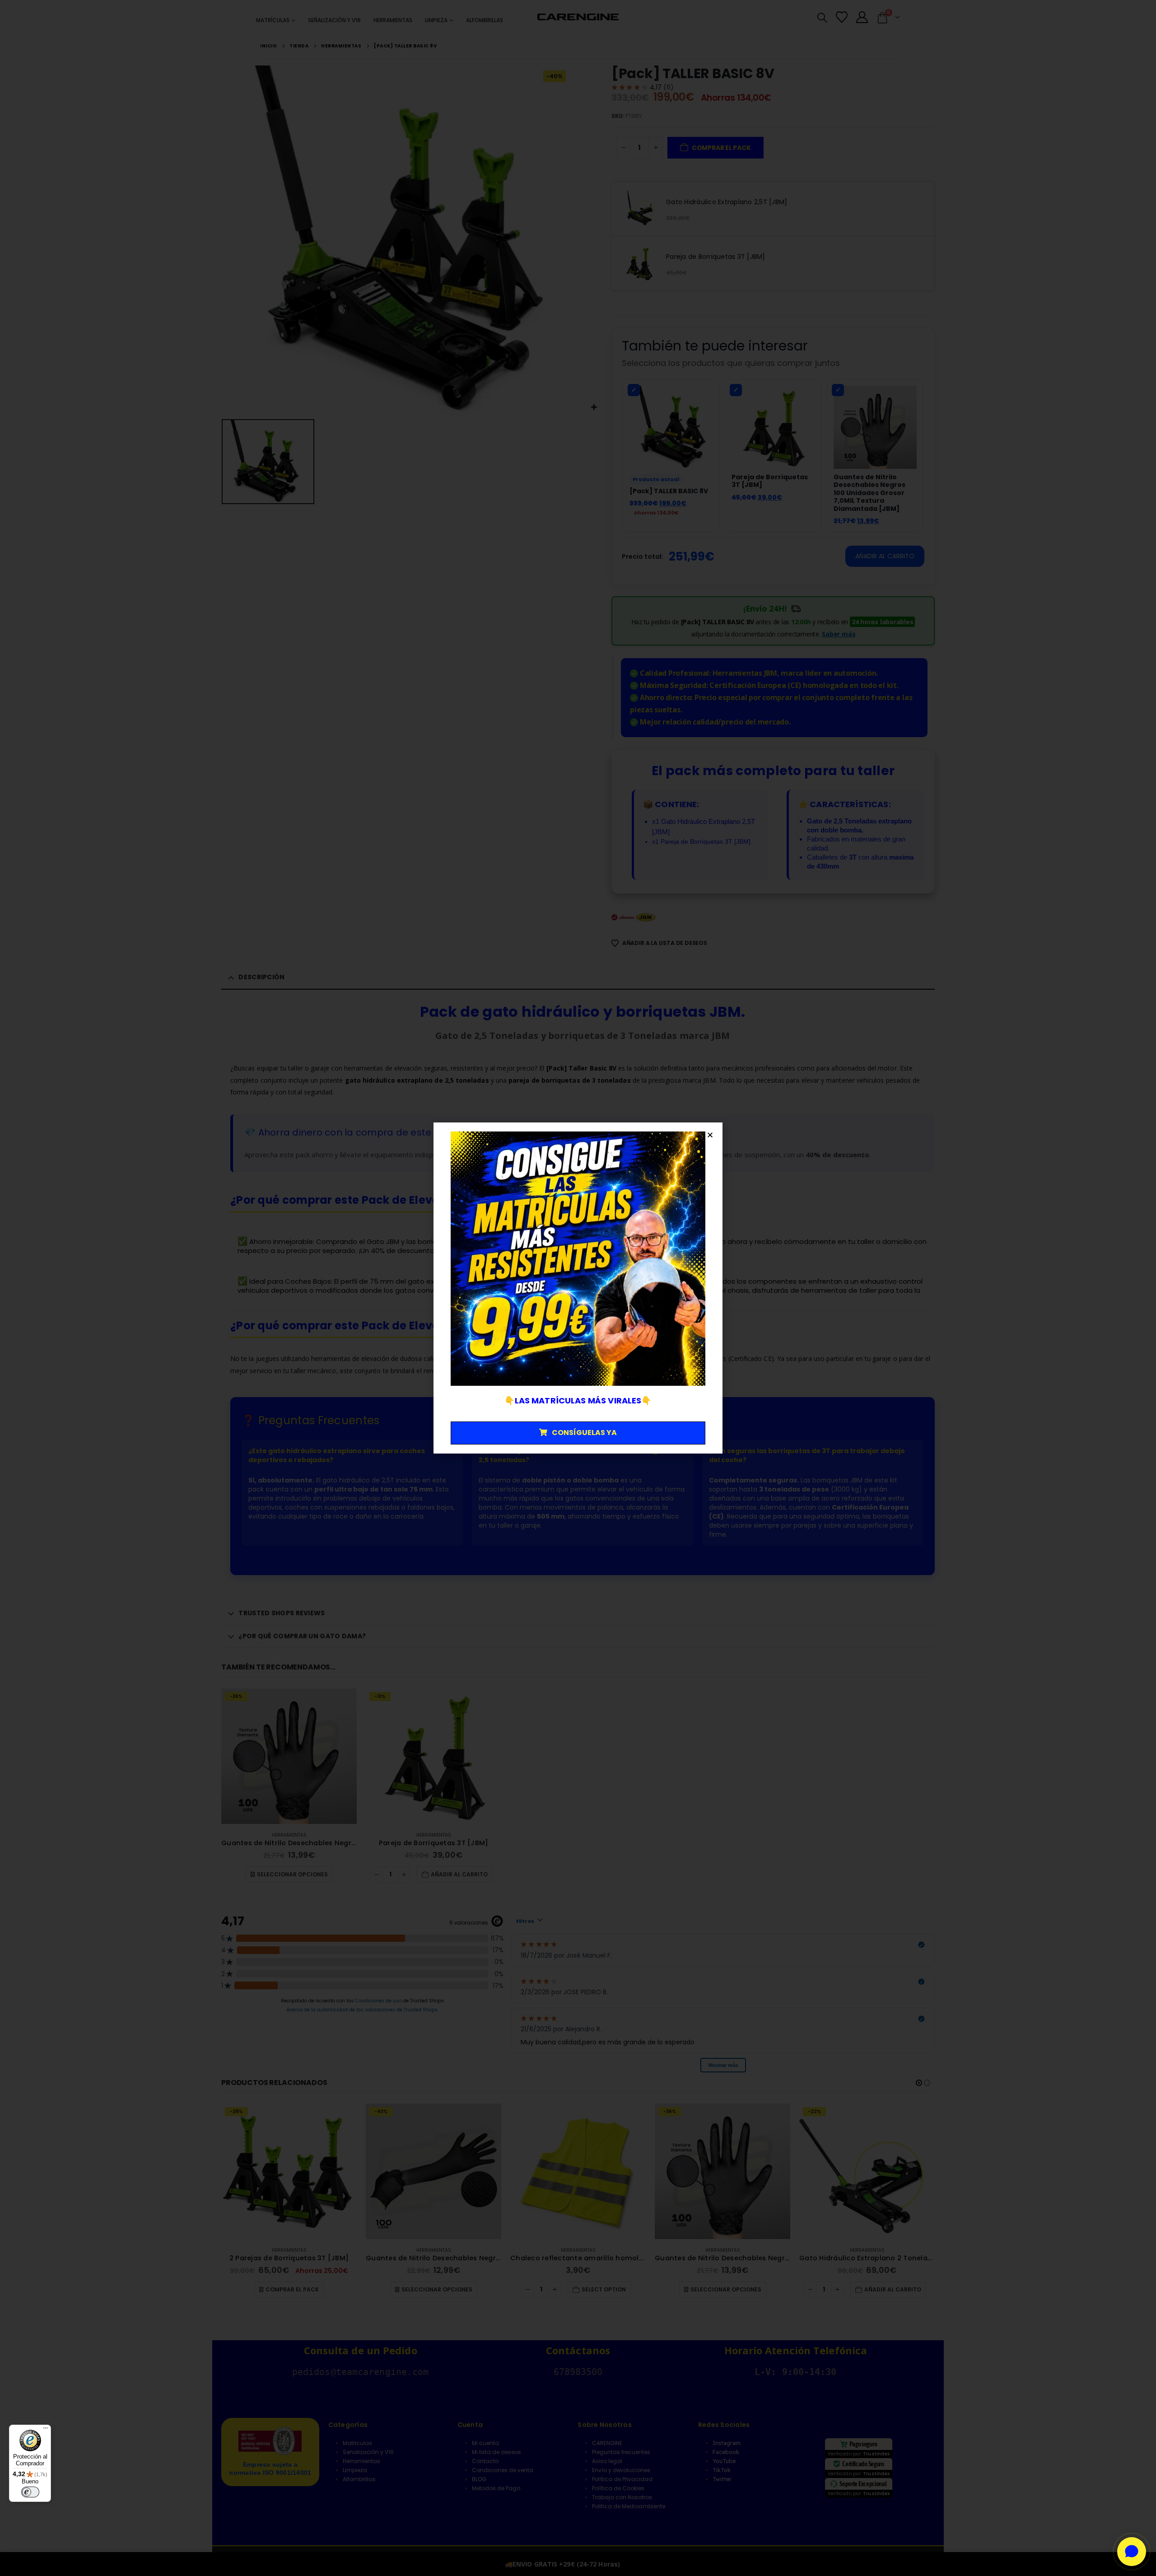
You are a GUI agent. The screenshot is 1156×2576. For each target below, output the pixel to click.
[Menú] (46, 2430)
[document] (578, 1288)
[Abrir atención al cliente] (1132, 2552)
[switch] (30, 2492)
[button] (710, 1135)
